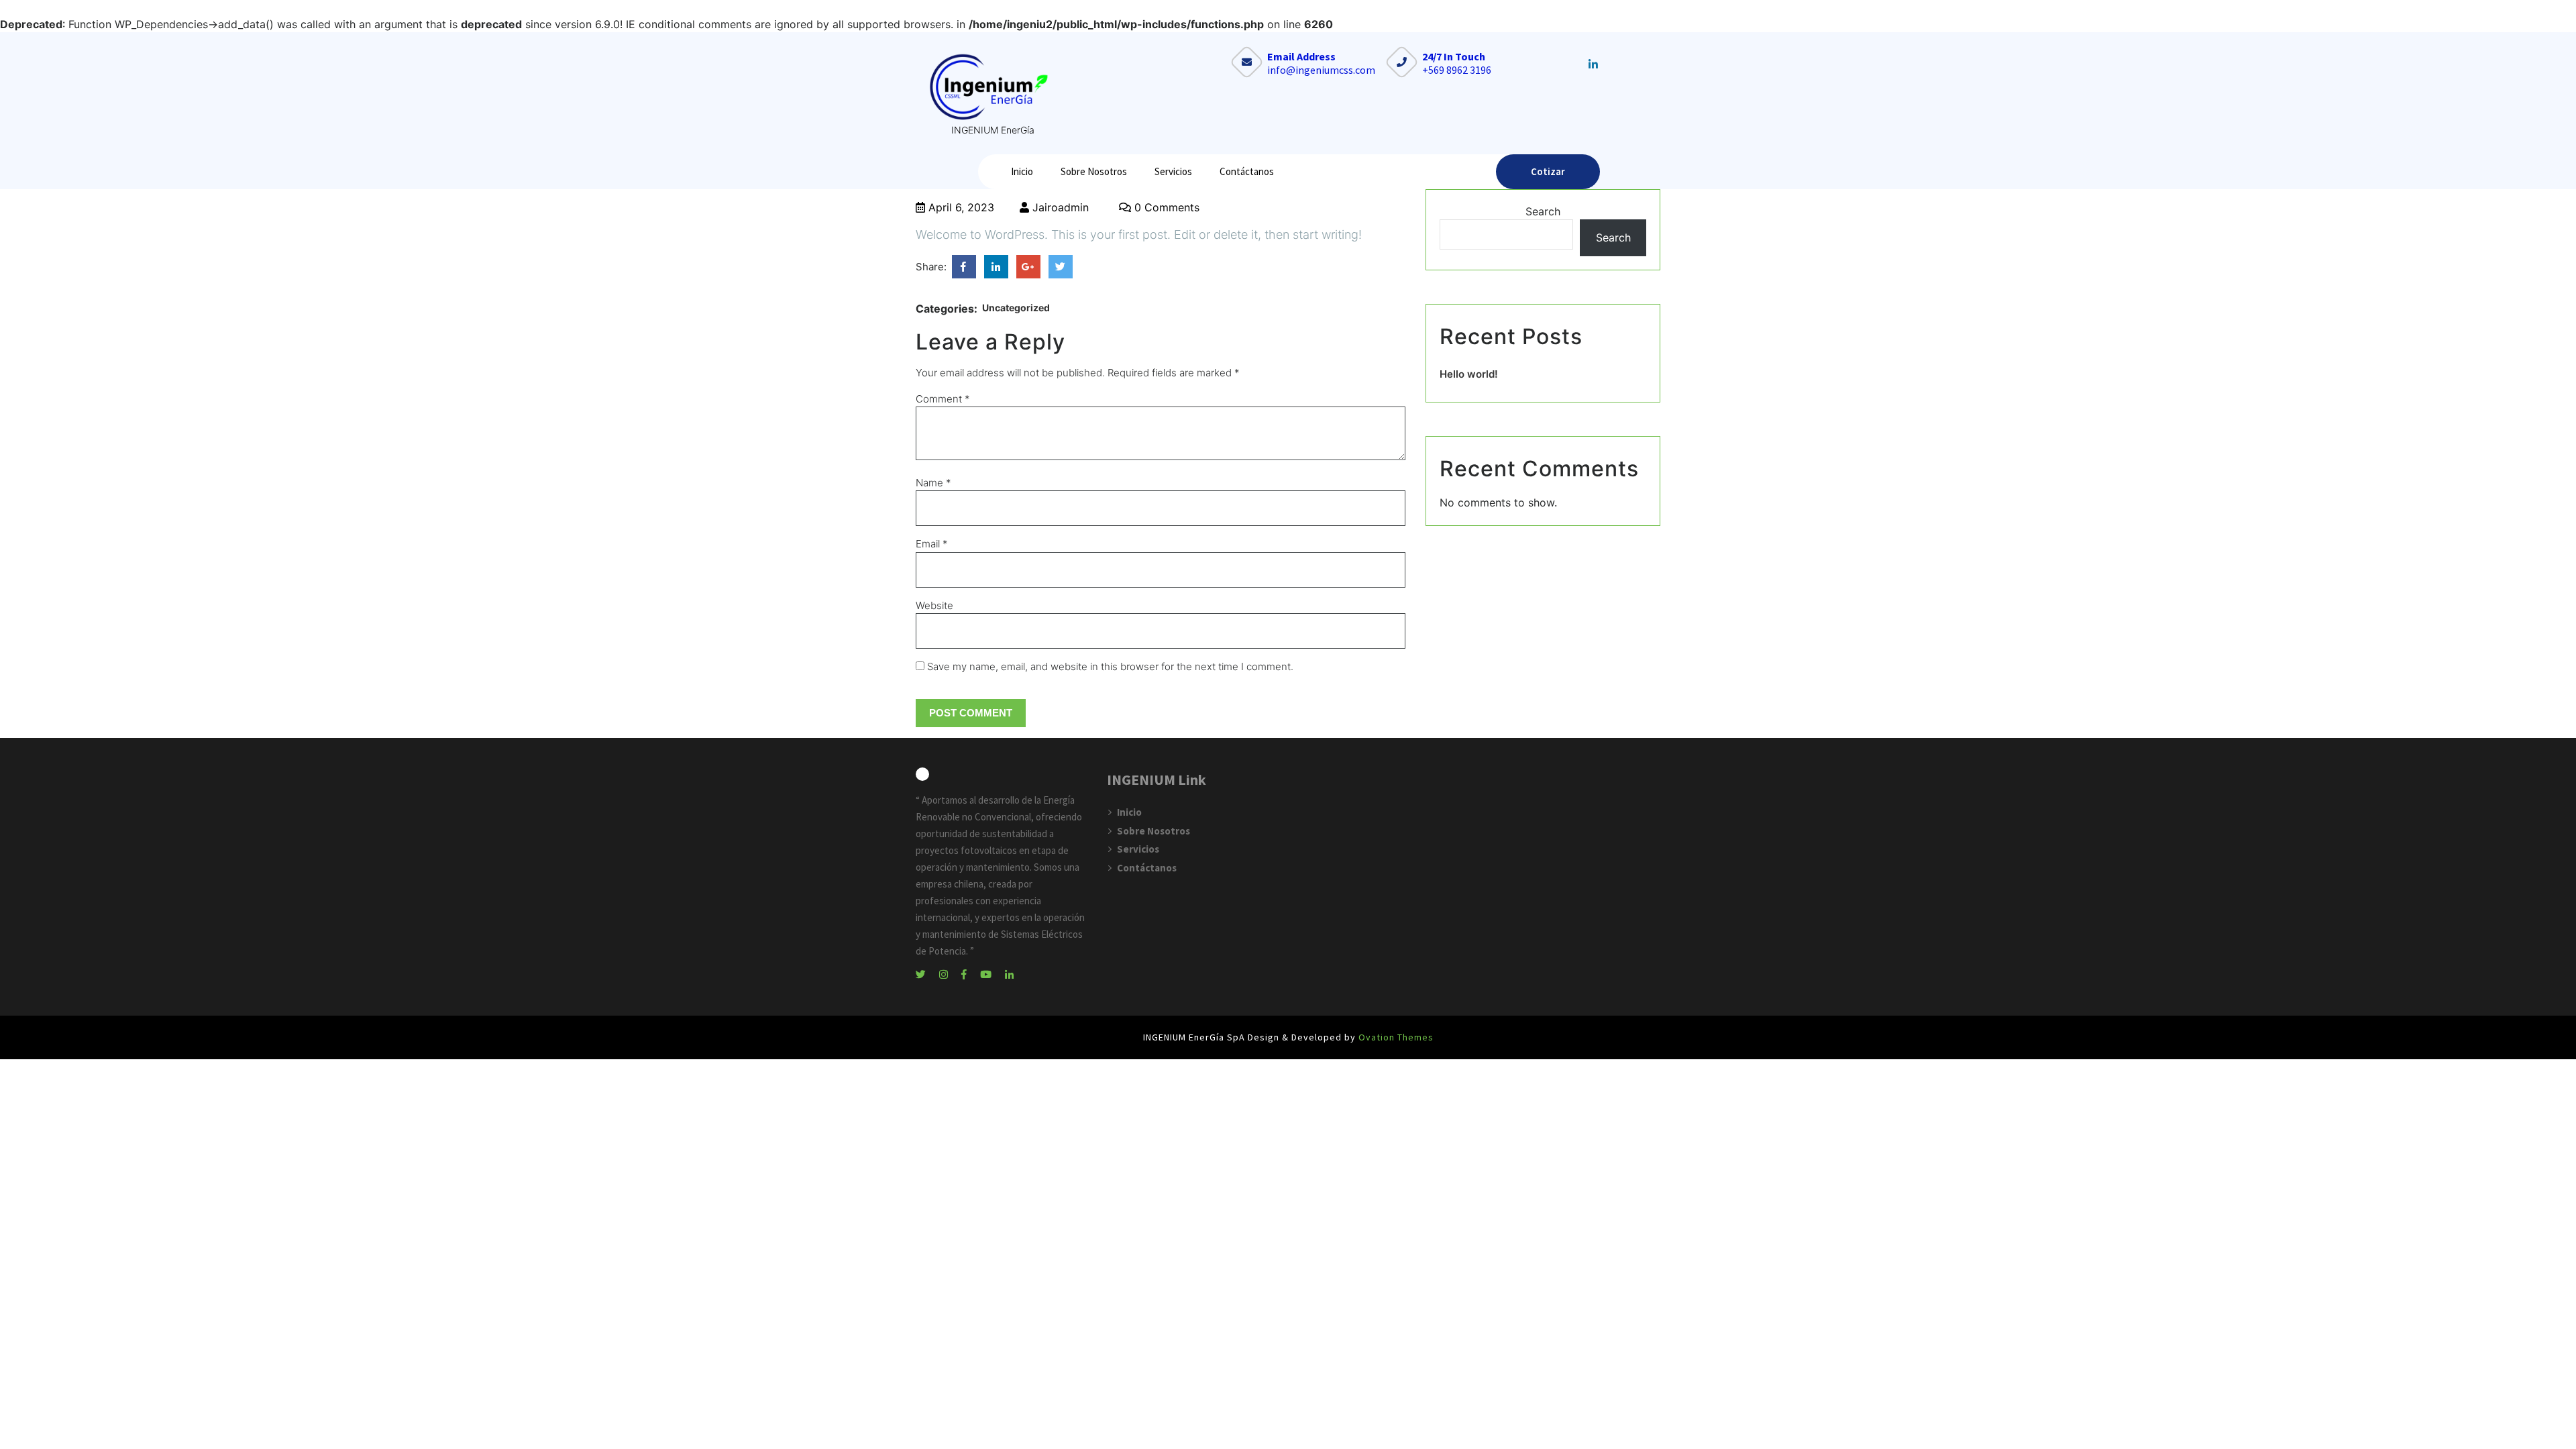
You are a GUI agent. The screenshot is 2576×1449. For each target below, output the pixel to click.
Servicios (1173, 171)
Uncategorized (1016, 308)
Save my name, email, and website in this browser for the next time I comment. (1110, 666)
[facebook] (969, 973)
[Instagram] (949, 973)
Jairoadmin (1059, 207)
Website (934, 605)
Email (932, 544)
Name (933, 483)
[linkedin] (1014, 973)
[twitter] (926, 973)
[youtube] (991, 973)
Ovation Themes (1395, 1037)
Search (1543, 211)
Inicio (1022, 171)
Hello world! (1469, 374)
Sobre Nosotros (1094, 171)
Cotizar (1548, 171)
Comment (943, 399)
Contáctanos (1247, 171)
